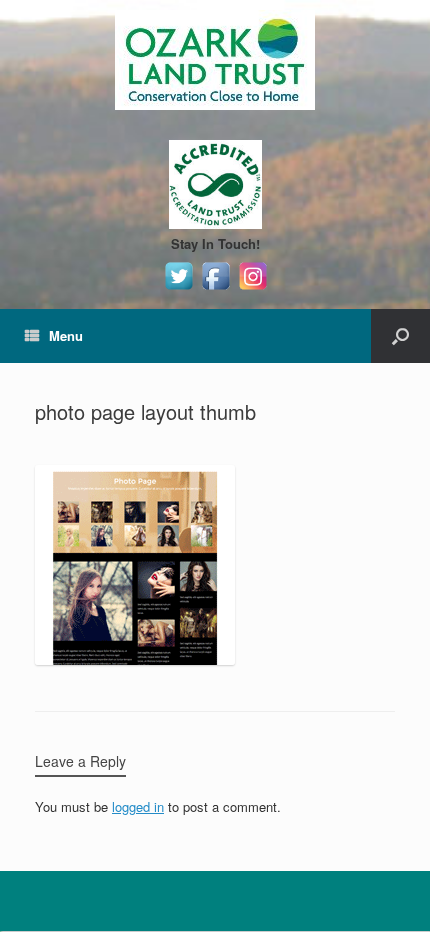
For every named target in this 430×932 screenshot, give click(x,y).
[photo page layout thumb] (135, 659)
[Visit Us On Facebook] (215, 288)
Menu (66, 335)
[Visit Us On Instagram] (252, 288)
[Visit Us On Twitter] (178, 288)
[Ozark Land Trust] (215, 60)
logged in (138, 806)
